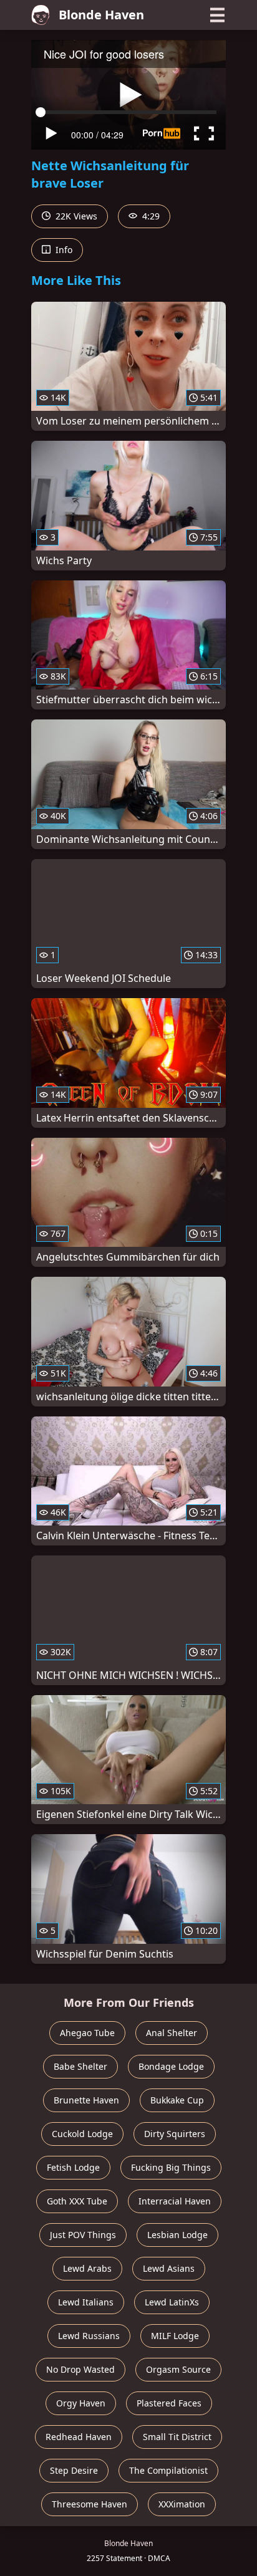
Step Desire (74, 2470)
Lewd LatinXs (172, 2302)
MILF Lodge (175, 2336)
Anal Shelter (172, 2033)
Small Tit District (177, 2437)
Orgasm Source (178, 2369)
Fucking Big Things (171, 2167)
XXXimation (182, 2504)
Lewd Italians (86, 2302)
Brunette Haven (86, 2100)
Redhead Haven (79, 2437)
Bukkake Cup (177, 2100)
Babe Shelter (80, 2066)
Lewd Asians (169, 2268)
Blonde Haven (101, 15)
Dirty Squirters (175, 2134)
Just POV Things (83, 2235)
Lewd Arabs (87, 2268)
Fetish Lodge (73, 2167)
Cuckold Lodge (82, 2134)
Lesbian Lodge (177, 2235)
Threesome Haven (90, 2504)
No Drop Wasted (80, 2369)
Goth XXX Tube (77, 2201)
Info (63, 250)
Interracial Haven (175, 2201)
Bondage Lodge (171, 2066)
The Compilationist (168, 2470)
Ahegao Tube (87, 2033)
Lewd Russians (89, 2336)
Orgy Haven (81, 2403)
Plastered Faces (169, 2403)
